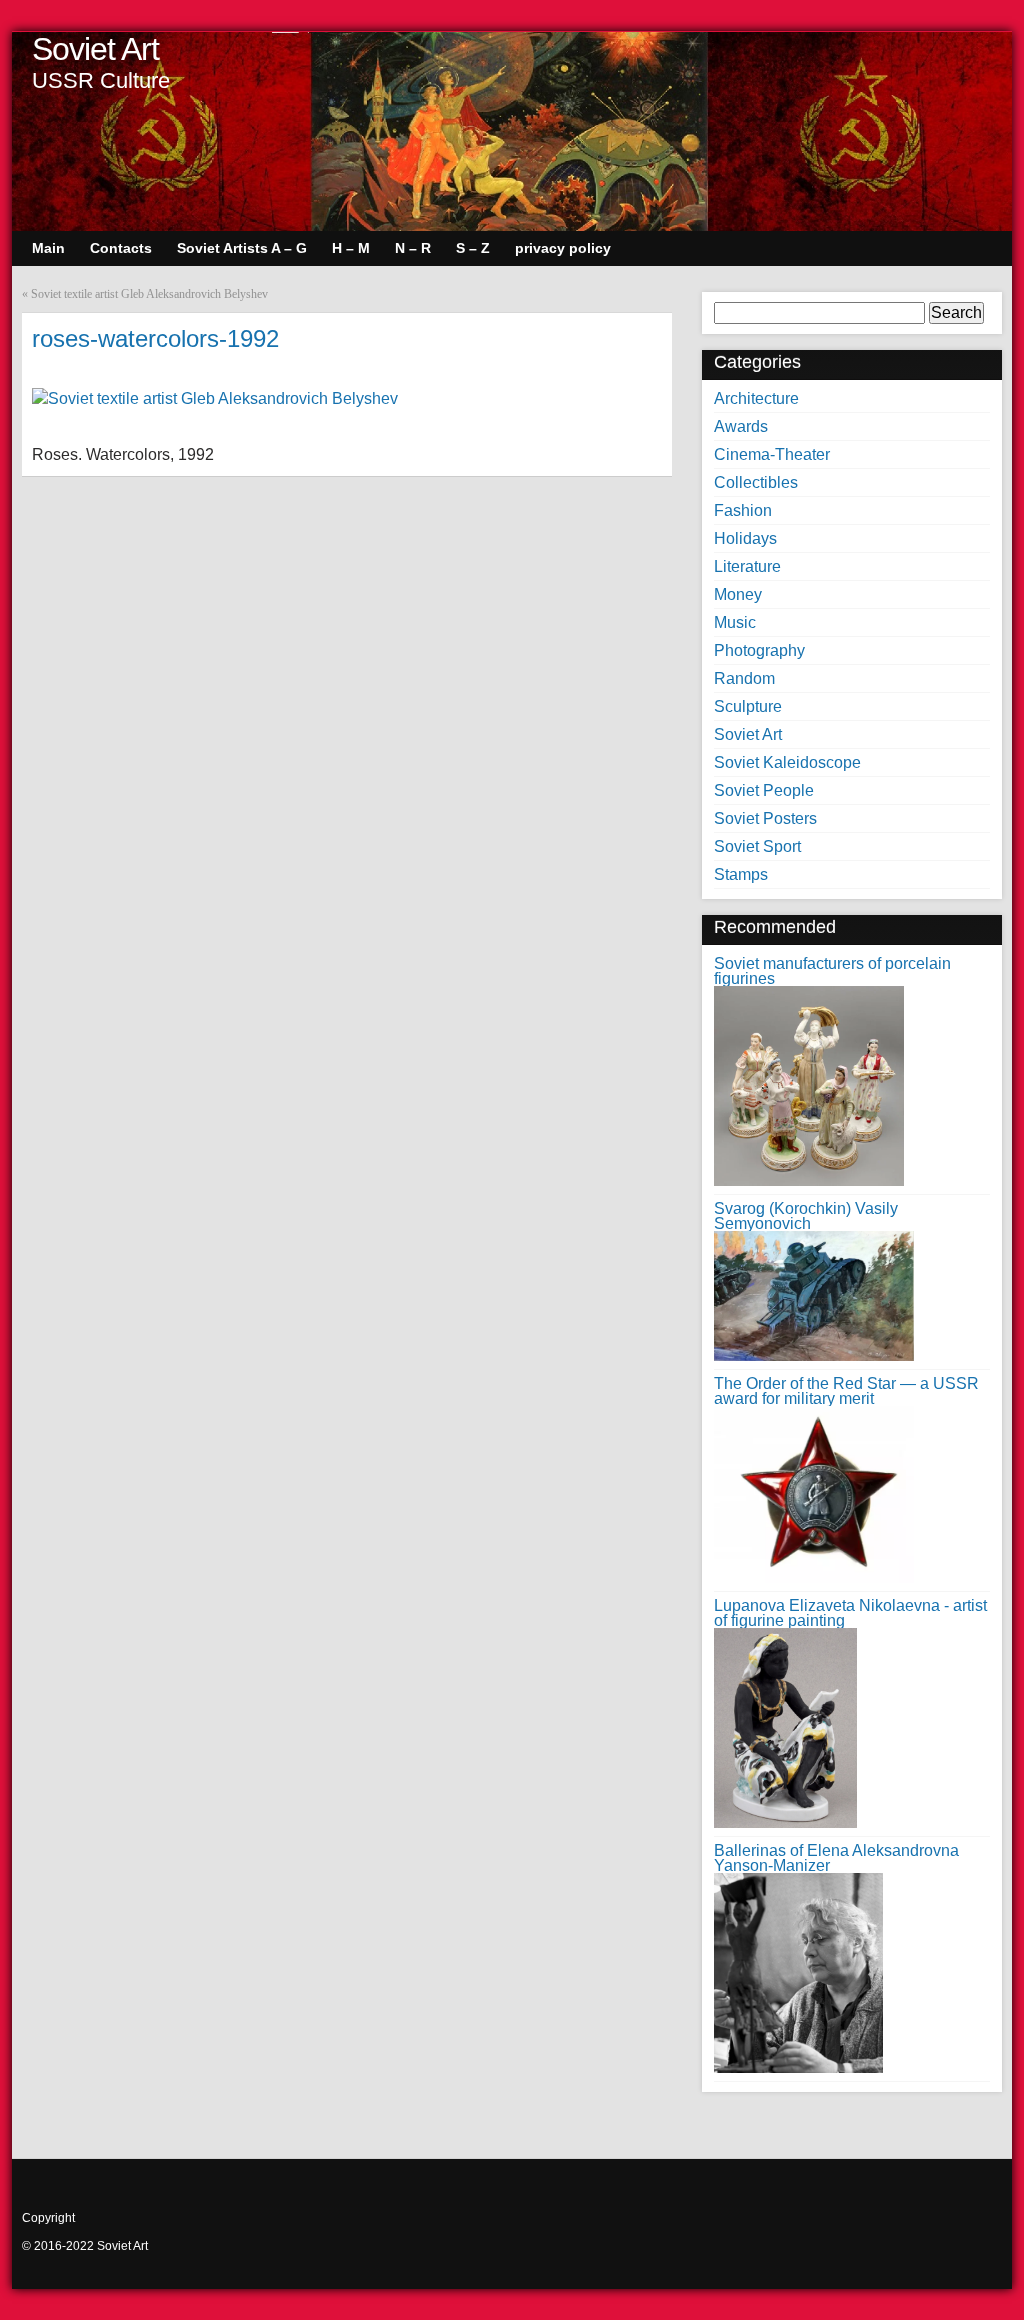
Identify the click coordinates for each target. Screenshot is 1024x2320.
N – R (413, 248)
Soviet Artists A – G (242, 248)
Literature (747, 566)
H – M (351, 248)
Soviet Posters (765, 818)
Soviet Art (95, 49)
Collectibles (756, 482)
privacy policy (563, 248)
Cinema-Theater (772, 454)
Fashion (743, 510)
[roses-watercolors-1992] (215, 398)
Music (735, 622)
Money (738, 594)
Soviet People (764, 790)
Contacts (121, 248)
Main (48, 248)
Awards (741, 426)
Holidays (745, 538)
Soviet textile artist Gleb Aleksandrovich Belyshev (149, 294)
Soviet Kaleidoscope (787, 762)
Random (744, 678)
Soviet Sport (757, 846)
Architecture (756, 398)
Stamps (741, 874)
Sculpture (748, 706)
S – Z (473, 248)
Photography (759, 650)
